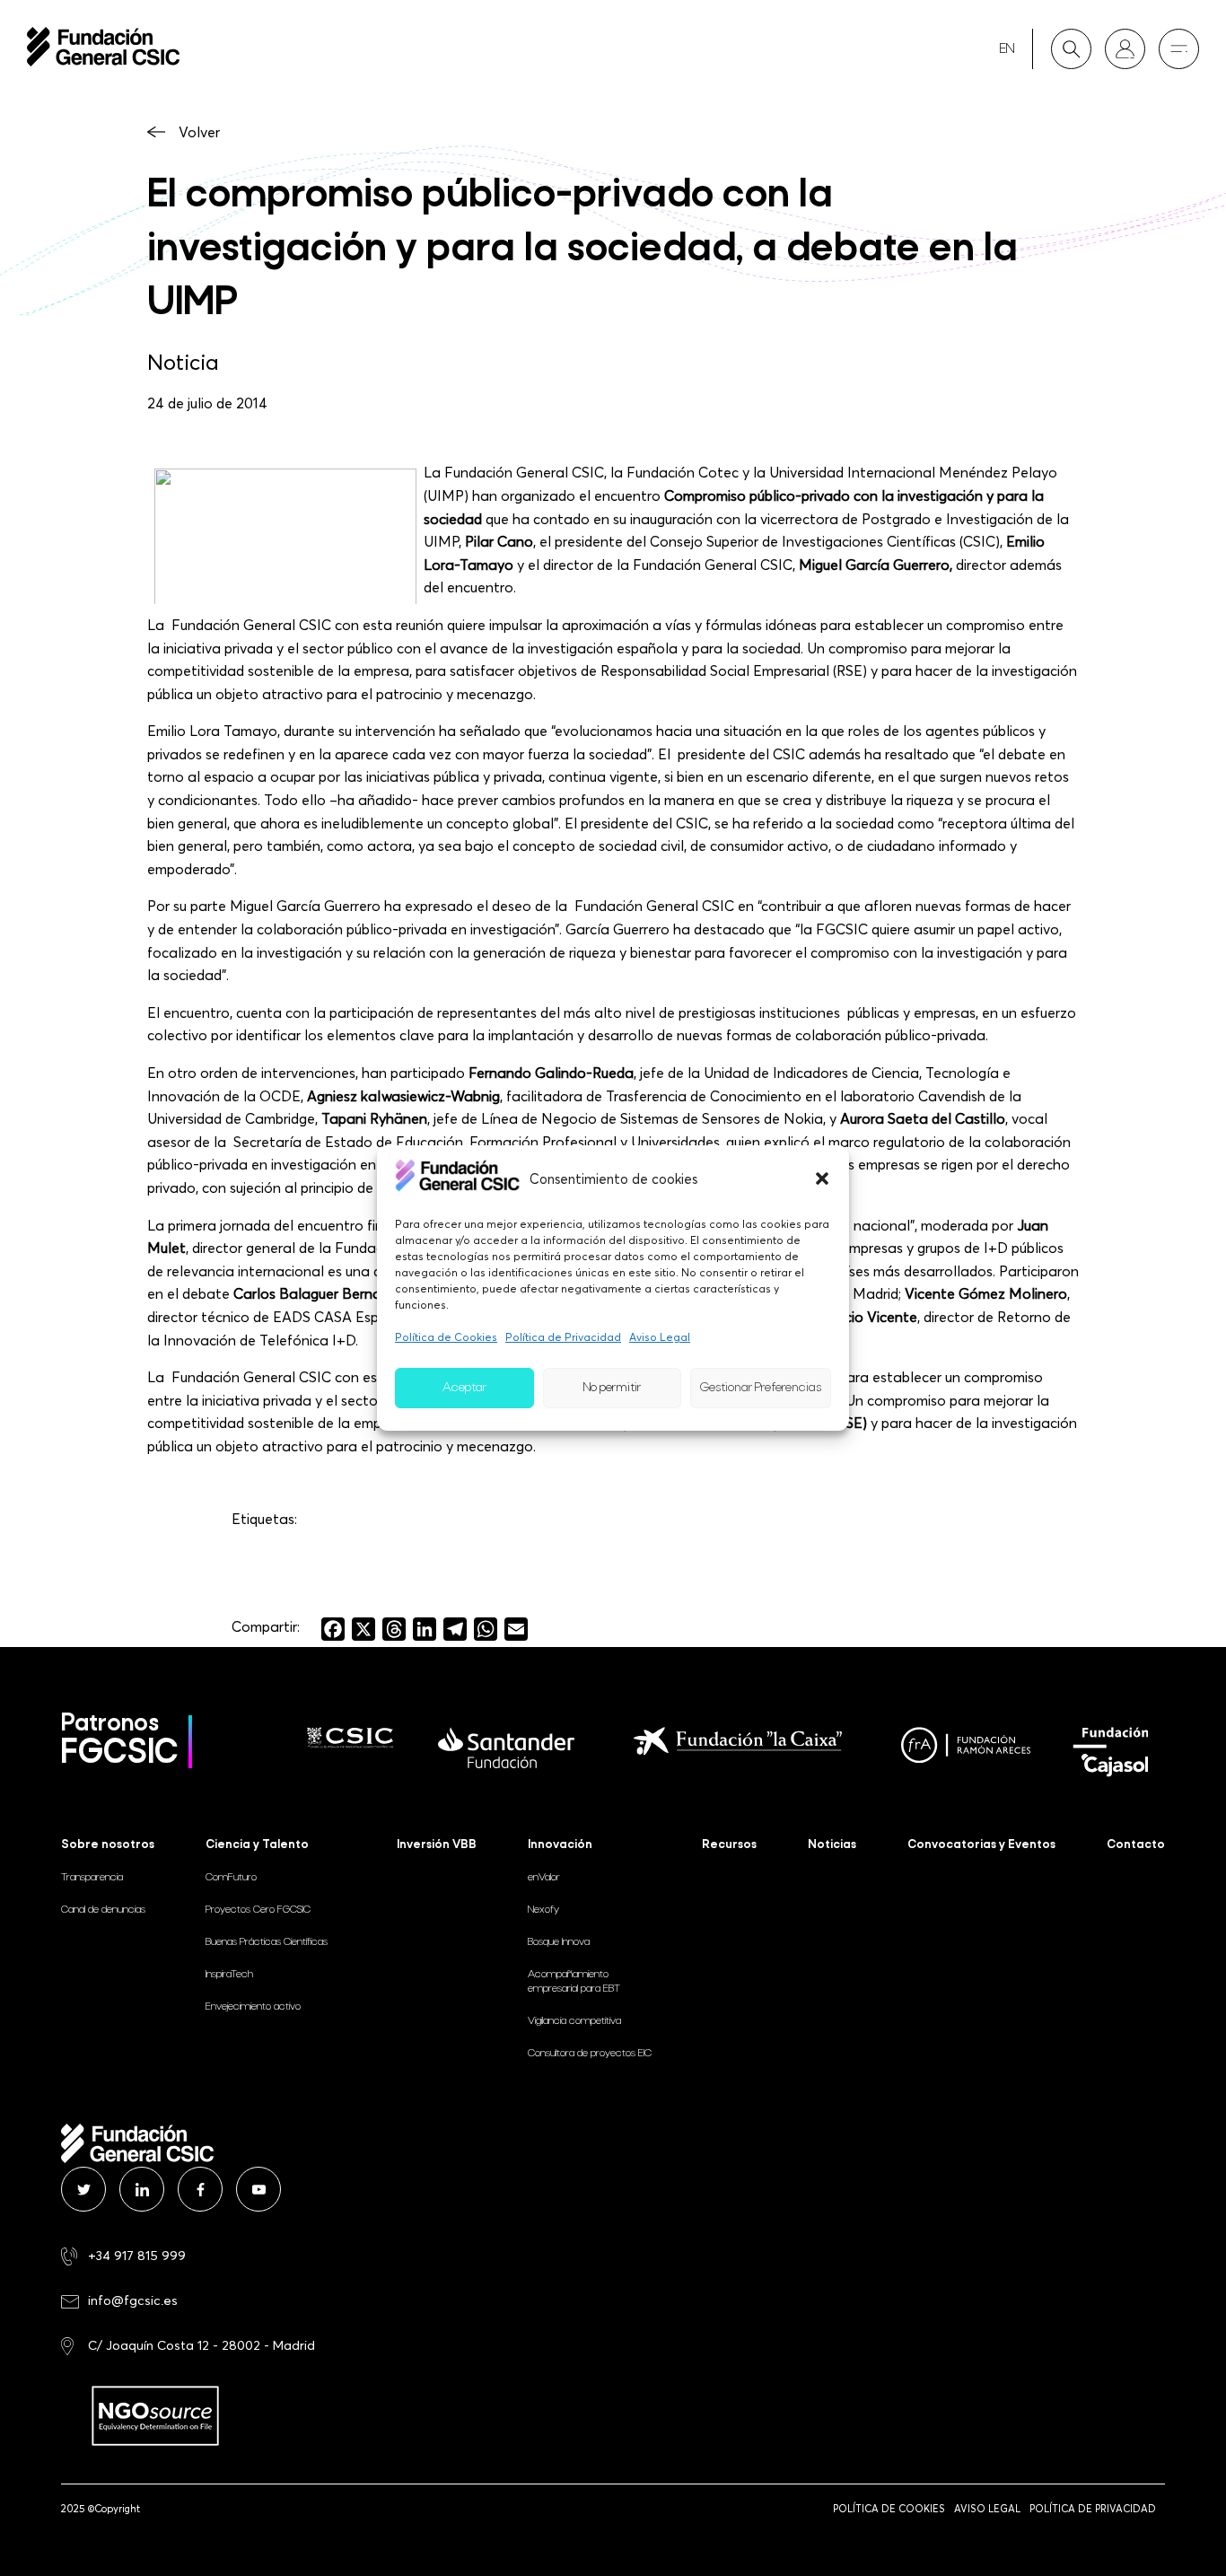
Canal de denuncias (103, 1910)
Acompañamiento (574, 1982)
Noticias (832, 1845)
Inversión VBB (437, 1845)
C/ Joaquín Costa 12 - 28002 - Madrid (201, 2345)
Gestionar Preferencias (761, 1388)
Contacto (1136, 1845)
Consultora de (590, 2054)
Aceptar (464, 1388)
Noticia (183, 362)
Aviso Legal (660, 1337)
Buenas (267, 1942)
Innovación (560, 1845)
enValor (544, 1878)
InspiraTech (229, 1975)
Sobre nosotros (108, 1845)
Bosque (559, 1942)
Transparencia (92, 1878)
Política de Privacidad (563, 1337)
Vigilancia (574, 2021)
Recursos (729, 1845)
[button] (822, 1178)
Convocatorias (981, 1845)
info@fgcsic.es (133, 2300)
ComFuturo (231, 1878)
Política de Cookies (446, 1337)
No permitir (612, 1388)
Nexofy (543, 1910)
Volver (199, 132)
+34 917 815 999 (137, 2255)
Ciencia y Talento (257, 1845)
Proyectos (258, 1910)
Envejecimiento (253, 2007)
